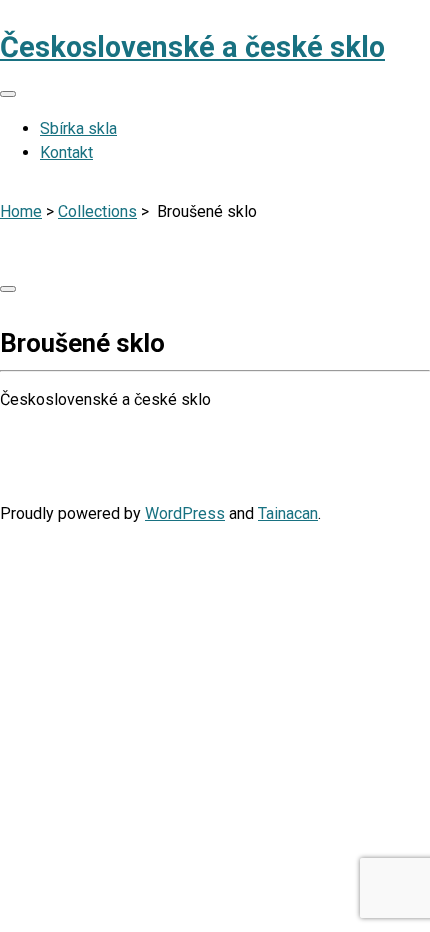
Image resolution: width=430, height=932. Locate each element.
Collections (97, 211)
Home (21, 211)
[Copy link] (8, 289)
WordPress (185, 513)
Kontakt (66, 152)
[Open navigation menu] (8, 94)
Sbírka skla (78, 128)
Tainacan (288, 513)
